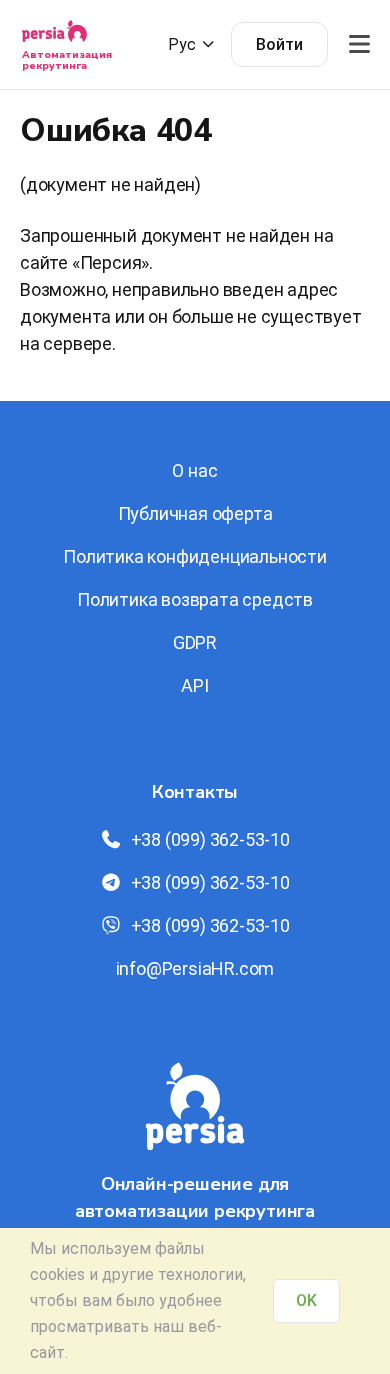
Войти (279, 44)
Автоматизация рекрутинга (67, 60)
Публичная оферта (195, 513)
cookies (57, 1274)
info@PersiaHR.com (195, 968)
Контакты (195, 792)
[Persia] (54, 37)
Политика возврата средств (195, 599)
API (194, 685)
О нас (194, 470)
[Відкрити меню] (359, 44)
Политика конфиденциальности (195, 556)
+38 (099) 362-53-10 (210, 839)
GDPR (195, 642)
